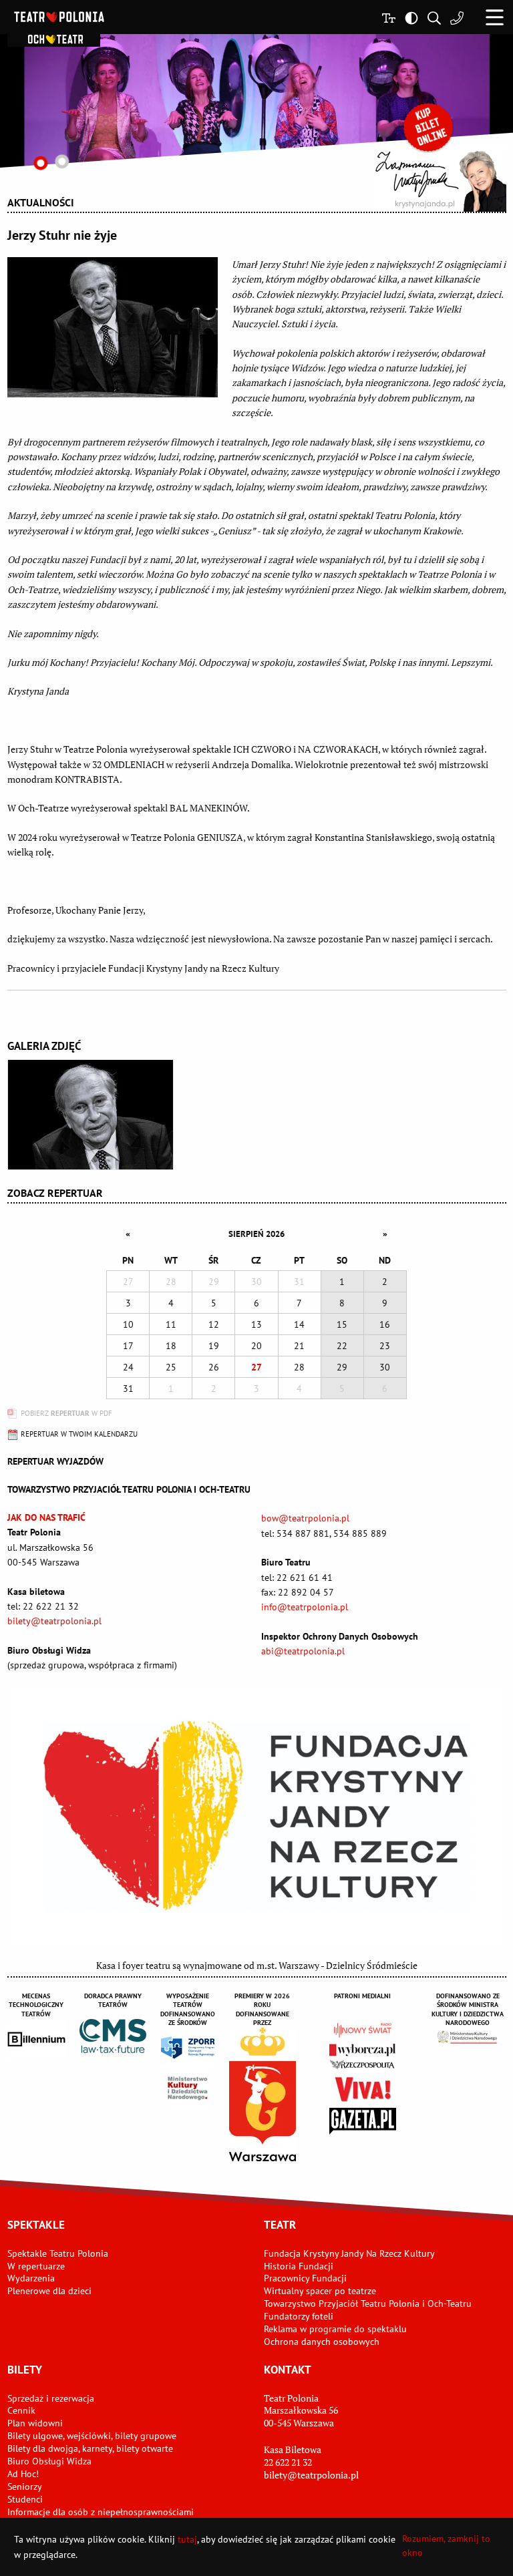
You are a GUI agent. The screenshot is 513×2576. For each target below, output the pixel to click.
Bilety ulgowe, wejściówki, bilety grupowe (92, 2436)
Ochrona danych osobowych (322, 2342)
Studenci (25, 2499)
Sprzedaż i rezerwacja (51, 2398)
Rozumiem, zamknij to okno (446, 2546)
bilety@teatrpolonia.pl (54, 1621)
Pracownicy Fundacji (305, 2278)
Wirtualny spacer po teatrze (320, 2291)
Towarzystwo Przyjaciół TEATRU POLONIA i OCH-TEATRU (129, 1489)
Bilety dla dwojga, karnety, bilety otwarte (90, 2448)
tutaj (187, 2539)
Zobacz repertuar (55, 1193)
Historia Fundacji (299, 2266)
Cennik (21, 2410)
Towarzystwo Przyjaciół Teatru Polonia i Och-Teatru (368, 2304)
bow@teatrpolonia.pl (305, 1518)
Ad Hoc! (23, 2474)
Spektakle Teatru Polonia (58, 2253)
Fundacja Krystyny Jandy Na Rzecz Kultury (349, 2253)
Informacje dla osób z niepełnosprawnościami (101, 2512)
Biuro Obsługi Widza (49, 2461)
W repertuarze (36, 2266)
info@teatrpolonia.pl (305, 1607)
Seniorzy (25, 2487)
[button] (495, 17)
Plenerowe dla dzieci (49, 2291)
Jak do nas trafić (46, 1517)
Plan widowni (35, 2423)
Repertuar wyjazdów (55, 1461)
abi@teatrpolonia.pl (303, 1651)
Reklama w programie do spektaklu (335, 2329)
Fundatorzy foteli (299, 2316)
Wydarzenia (31, 2278)
